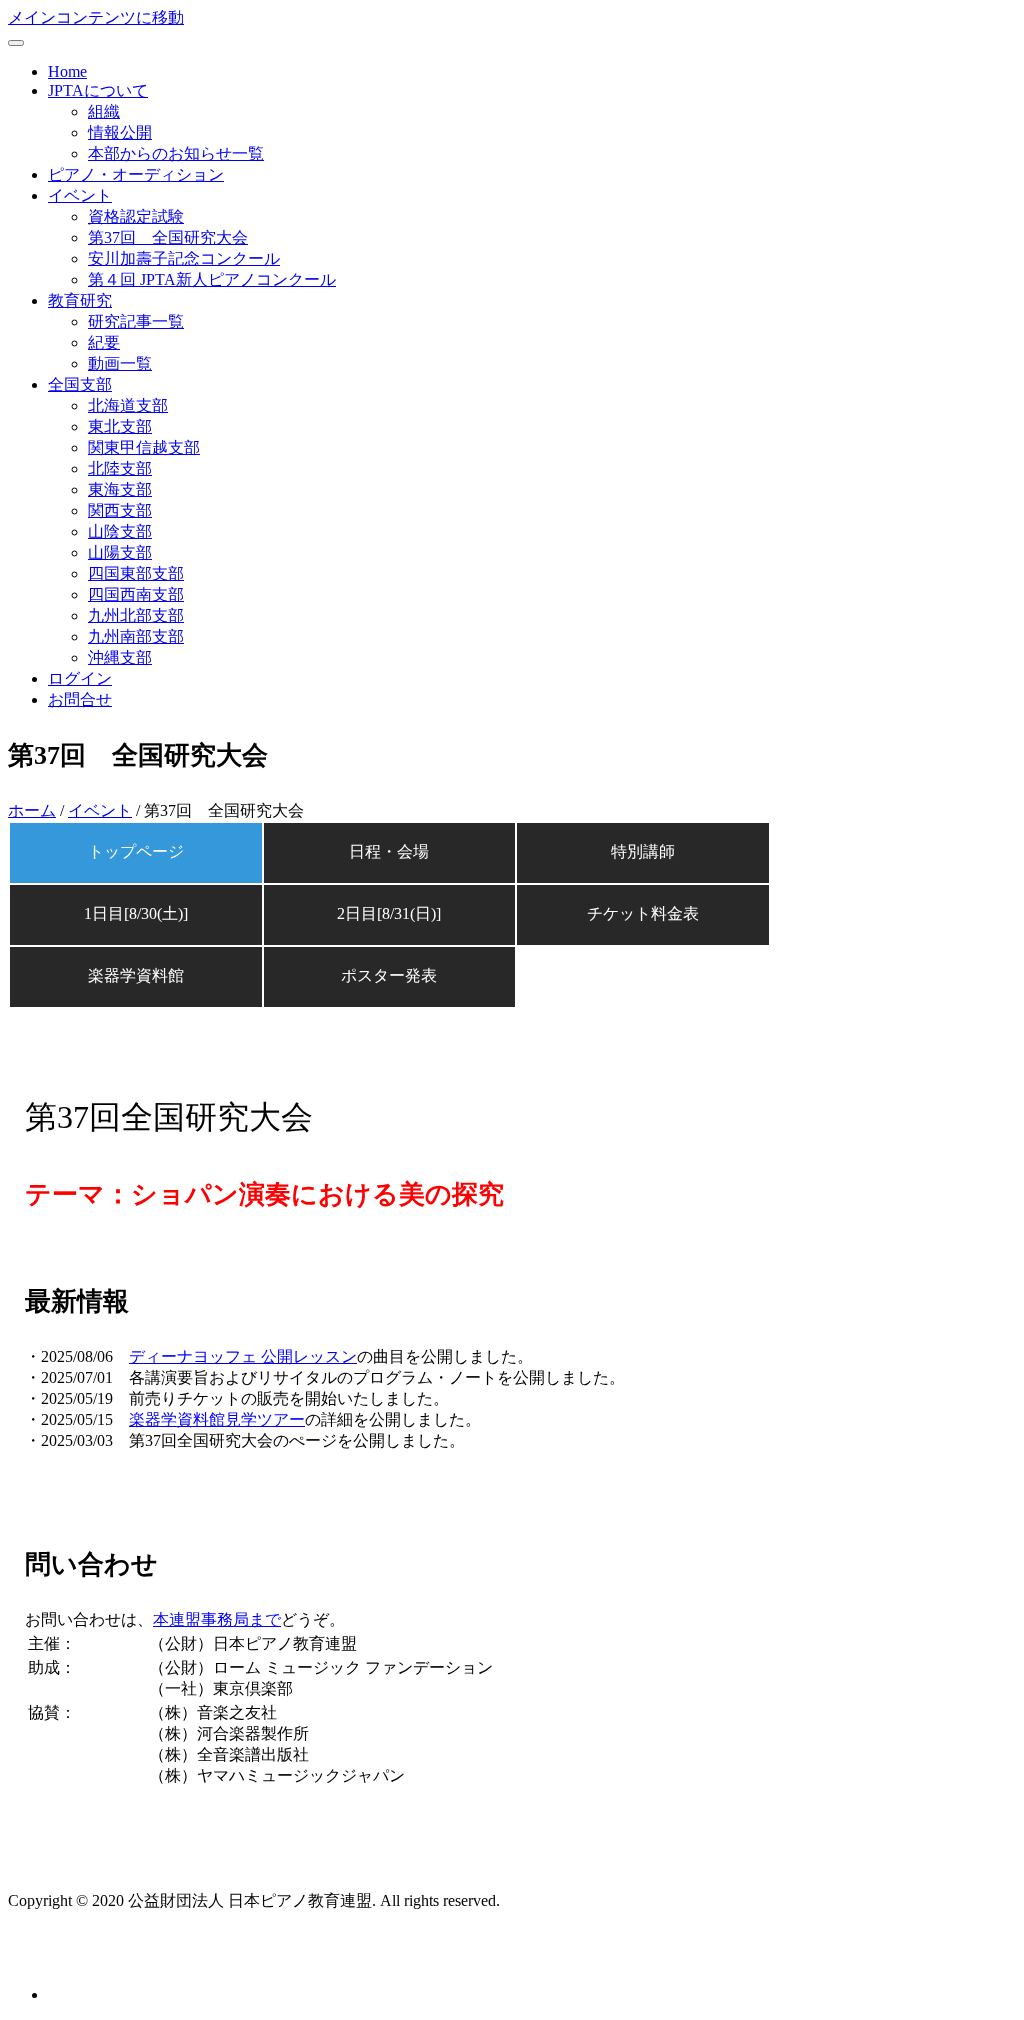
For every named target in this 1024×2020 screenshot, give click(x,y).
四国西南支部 (136, 594)
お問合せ (80, 699)
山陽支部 (120, 552)
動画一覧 (120, 363)
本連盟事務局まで (217, 1619)
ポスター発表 (389, 975)
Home (67, 71)
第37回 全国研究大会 (168, 237)
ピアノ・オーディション (136, 174)
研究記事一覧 (136, 321)
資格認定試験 (136, 216)
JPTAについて (98, 90)
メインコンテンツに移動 (96, 17)
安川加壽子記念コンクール (184, 258)
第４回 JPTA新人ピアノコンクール (212, 279)
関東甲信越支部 (144, 447)
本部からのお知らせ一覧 (176, 153)
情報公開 (120, 132)
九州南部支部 (136, 636)
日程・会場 (389, 851)
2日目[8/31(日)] (389, 913)
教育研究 (80, 300)
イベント (80, 195)
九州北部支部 (136, 615)
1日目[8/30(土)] (136, 913)
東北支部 (120, 426)
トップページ (136, 851)
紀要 (104, 342)
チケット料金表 (643, 913)
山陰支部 (120, 531)
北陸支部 (120, 468)
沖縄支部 (120, 657)
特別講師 (643, 851)
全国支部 (80, 384)
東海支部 (120, 489)
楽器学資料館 (136, 975)
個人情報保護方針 (72, 1958)
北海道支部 (128, 405)
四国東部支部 (136, 573)
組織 (104, 111)
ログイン (80, 678)
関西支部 (120, 510)
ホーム (32, 810)
